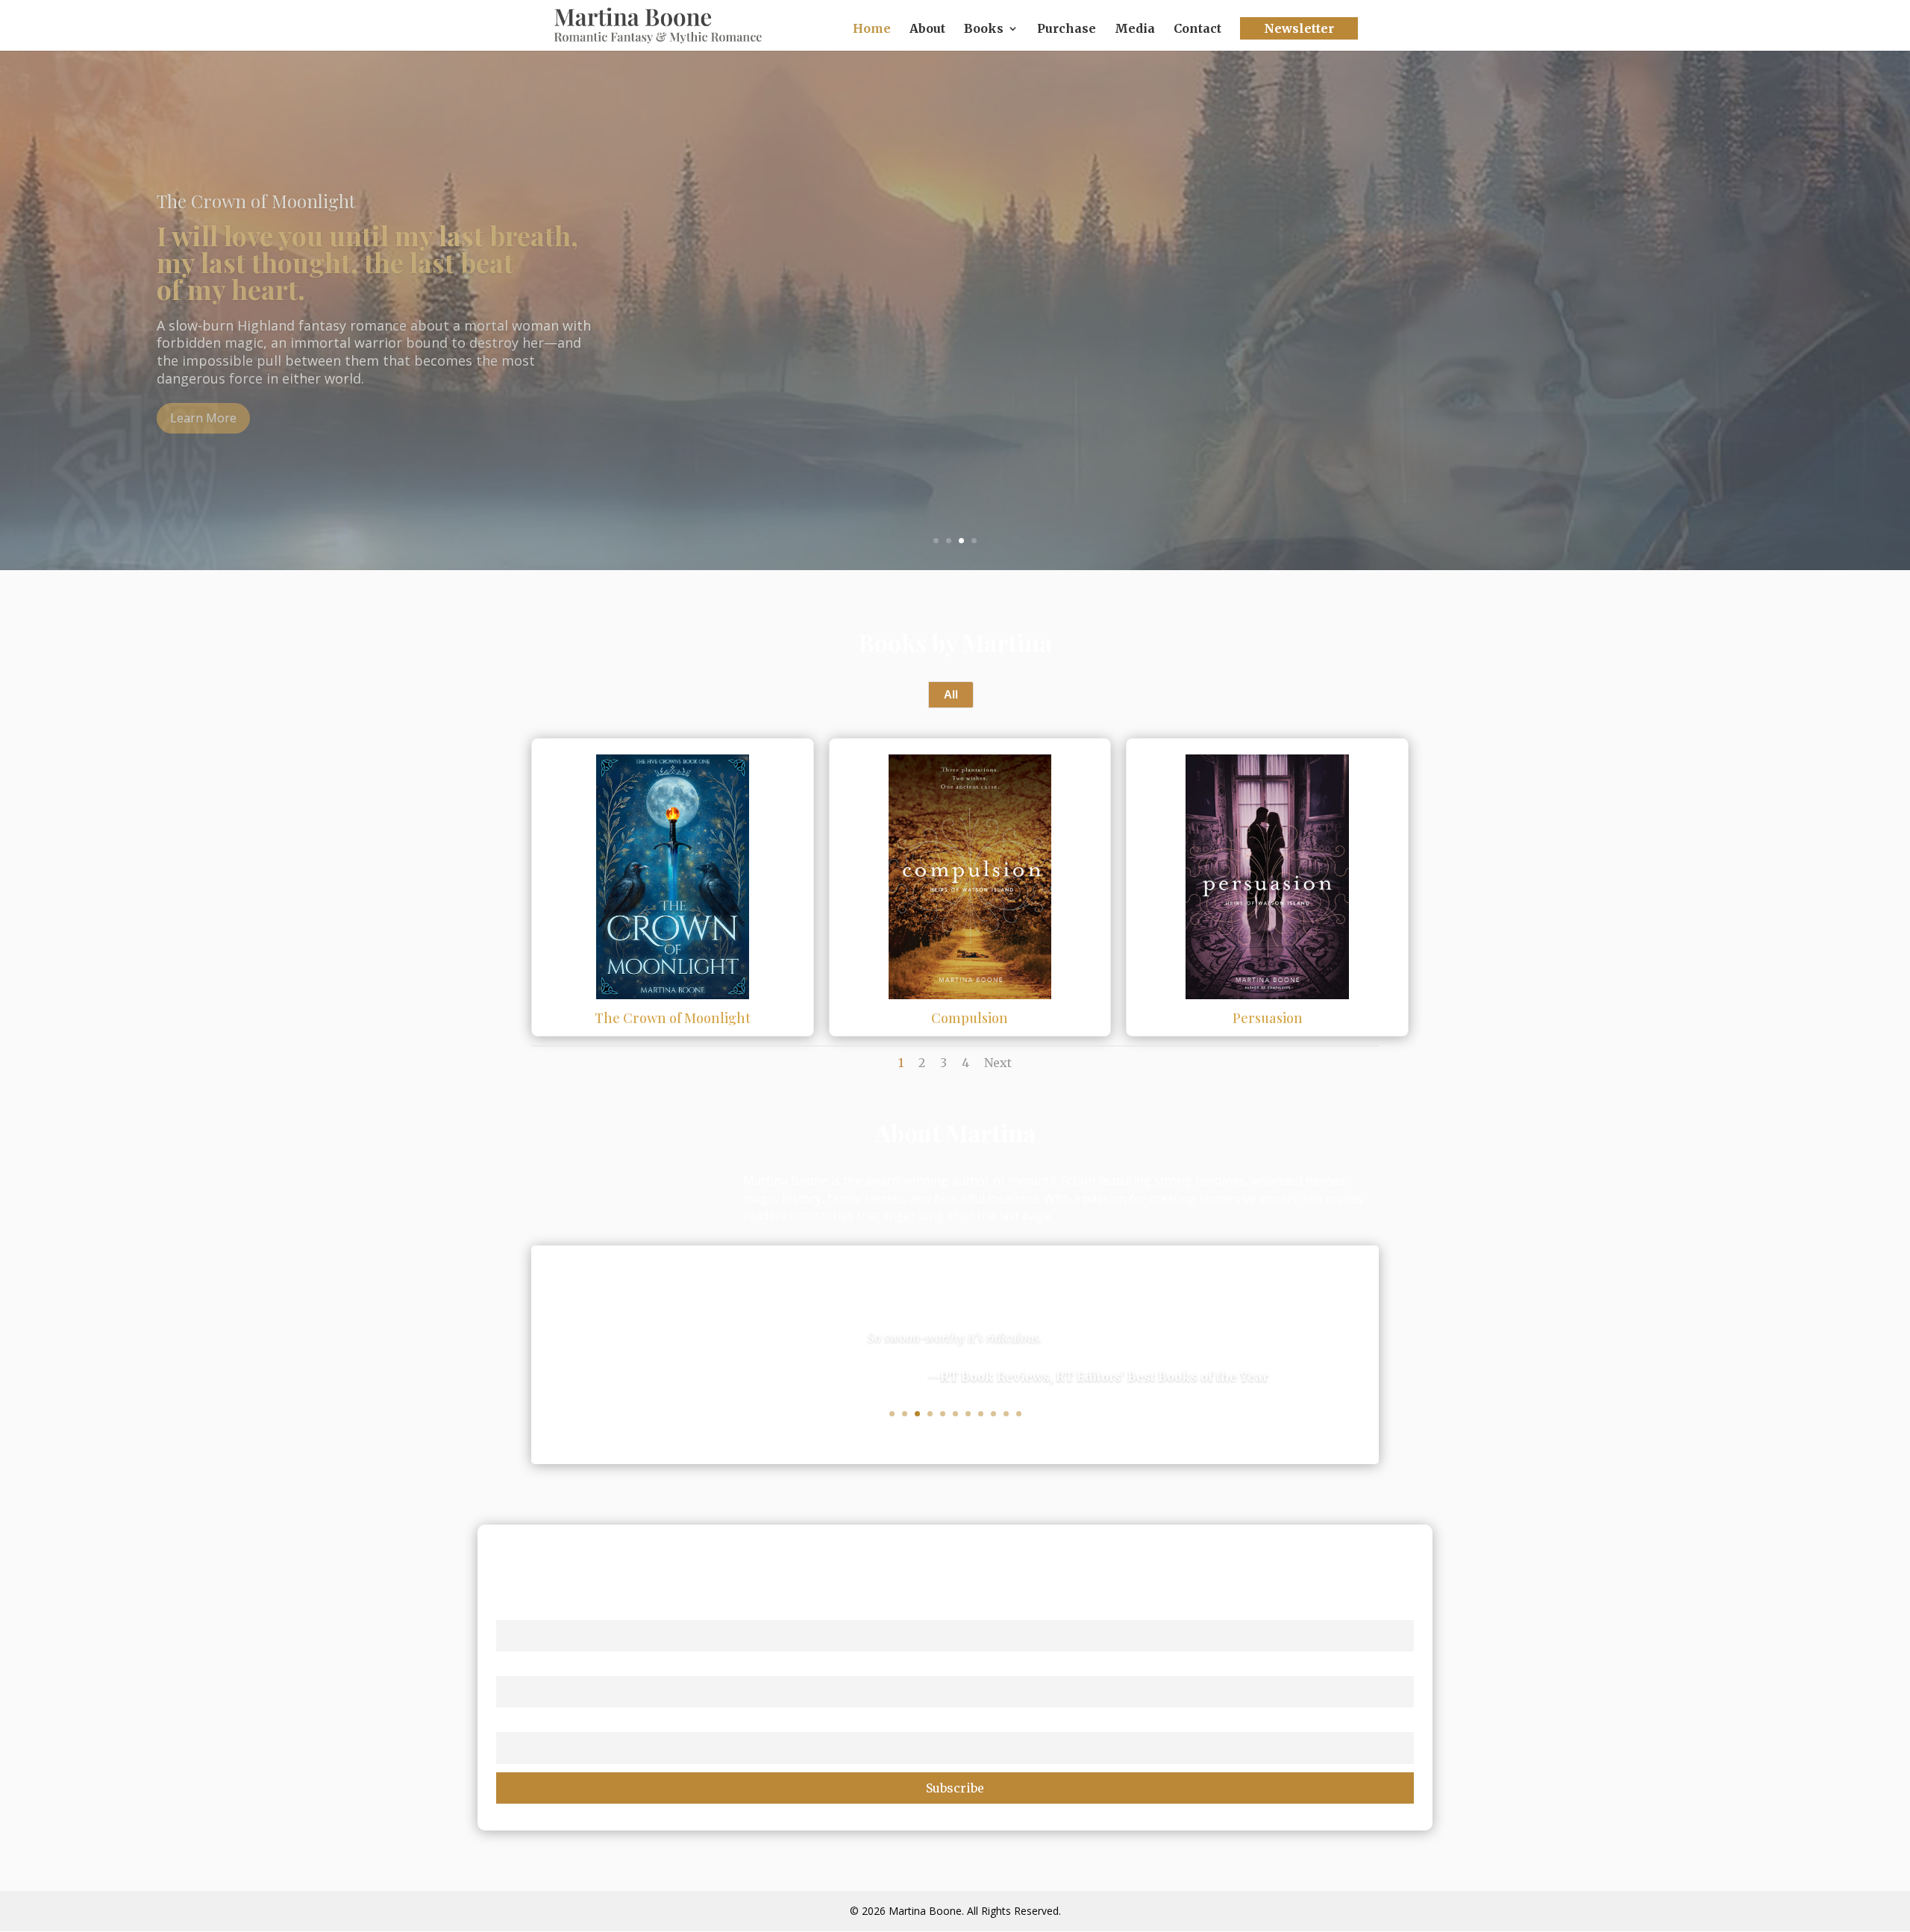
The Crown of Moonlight (673, 1018)
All (951, 694)
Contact (1197, 29)
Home (872, 29)
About (927, 29)
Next (998, 1063)
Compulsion (970, 1018)
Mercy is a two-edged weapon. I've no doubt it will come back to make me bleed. (341, 262)
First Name (526, 1610)
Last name (525, 1666)
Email (512, 1723)
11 (1019, 1414)
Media (1135, 29)
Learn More (203, 418)
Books (984, 29)
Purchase (1067, 29)
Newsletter (1299, 28)
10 (1006, 1414)
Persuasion (1268, 1018)
